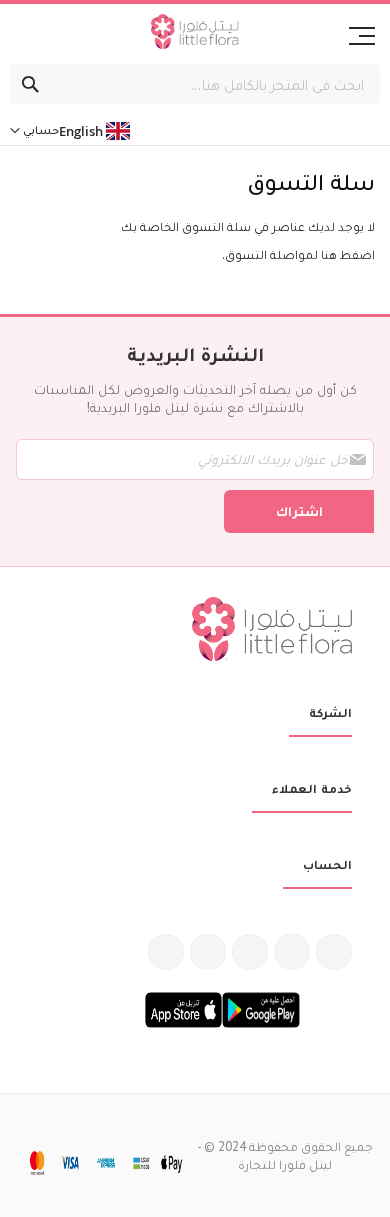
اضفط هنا (348, 254)
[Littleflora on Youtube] (208, 952)
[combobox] (195, 84)
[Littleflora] (195, 34)
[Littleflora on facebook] (334, 952)
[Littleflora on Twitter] (292, 952)
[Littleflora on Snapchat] (166, 952)
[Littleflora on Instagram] (250, 952)
